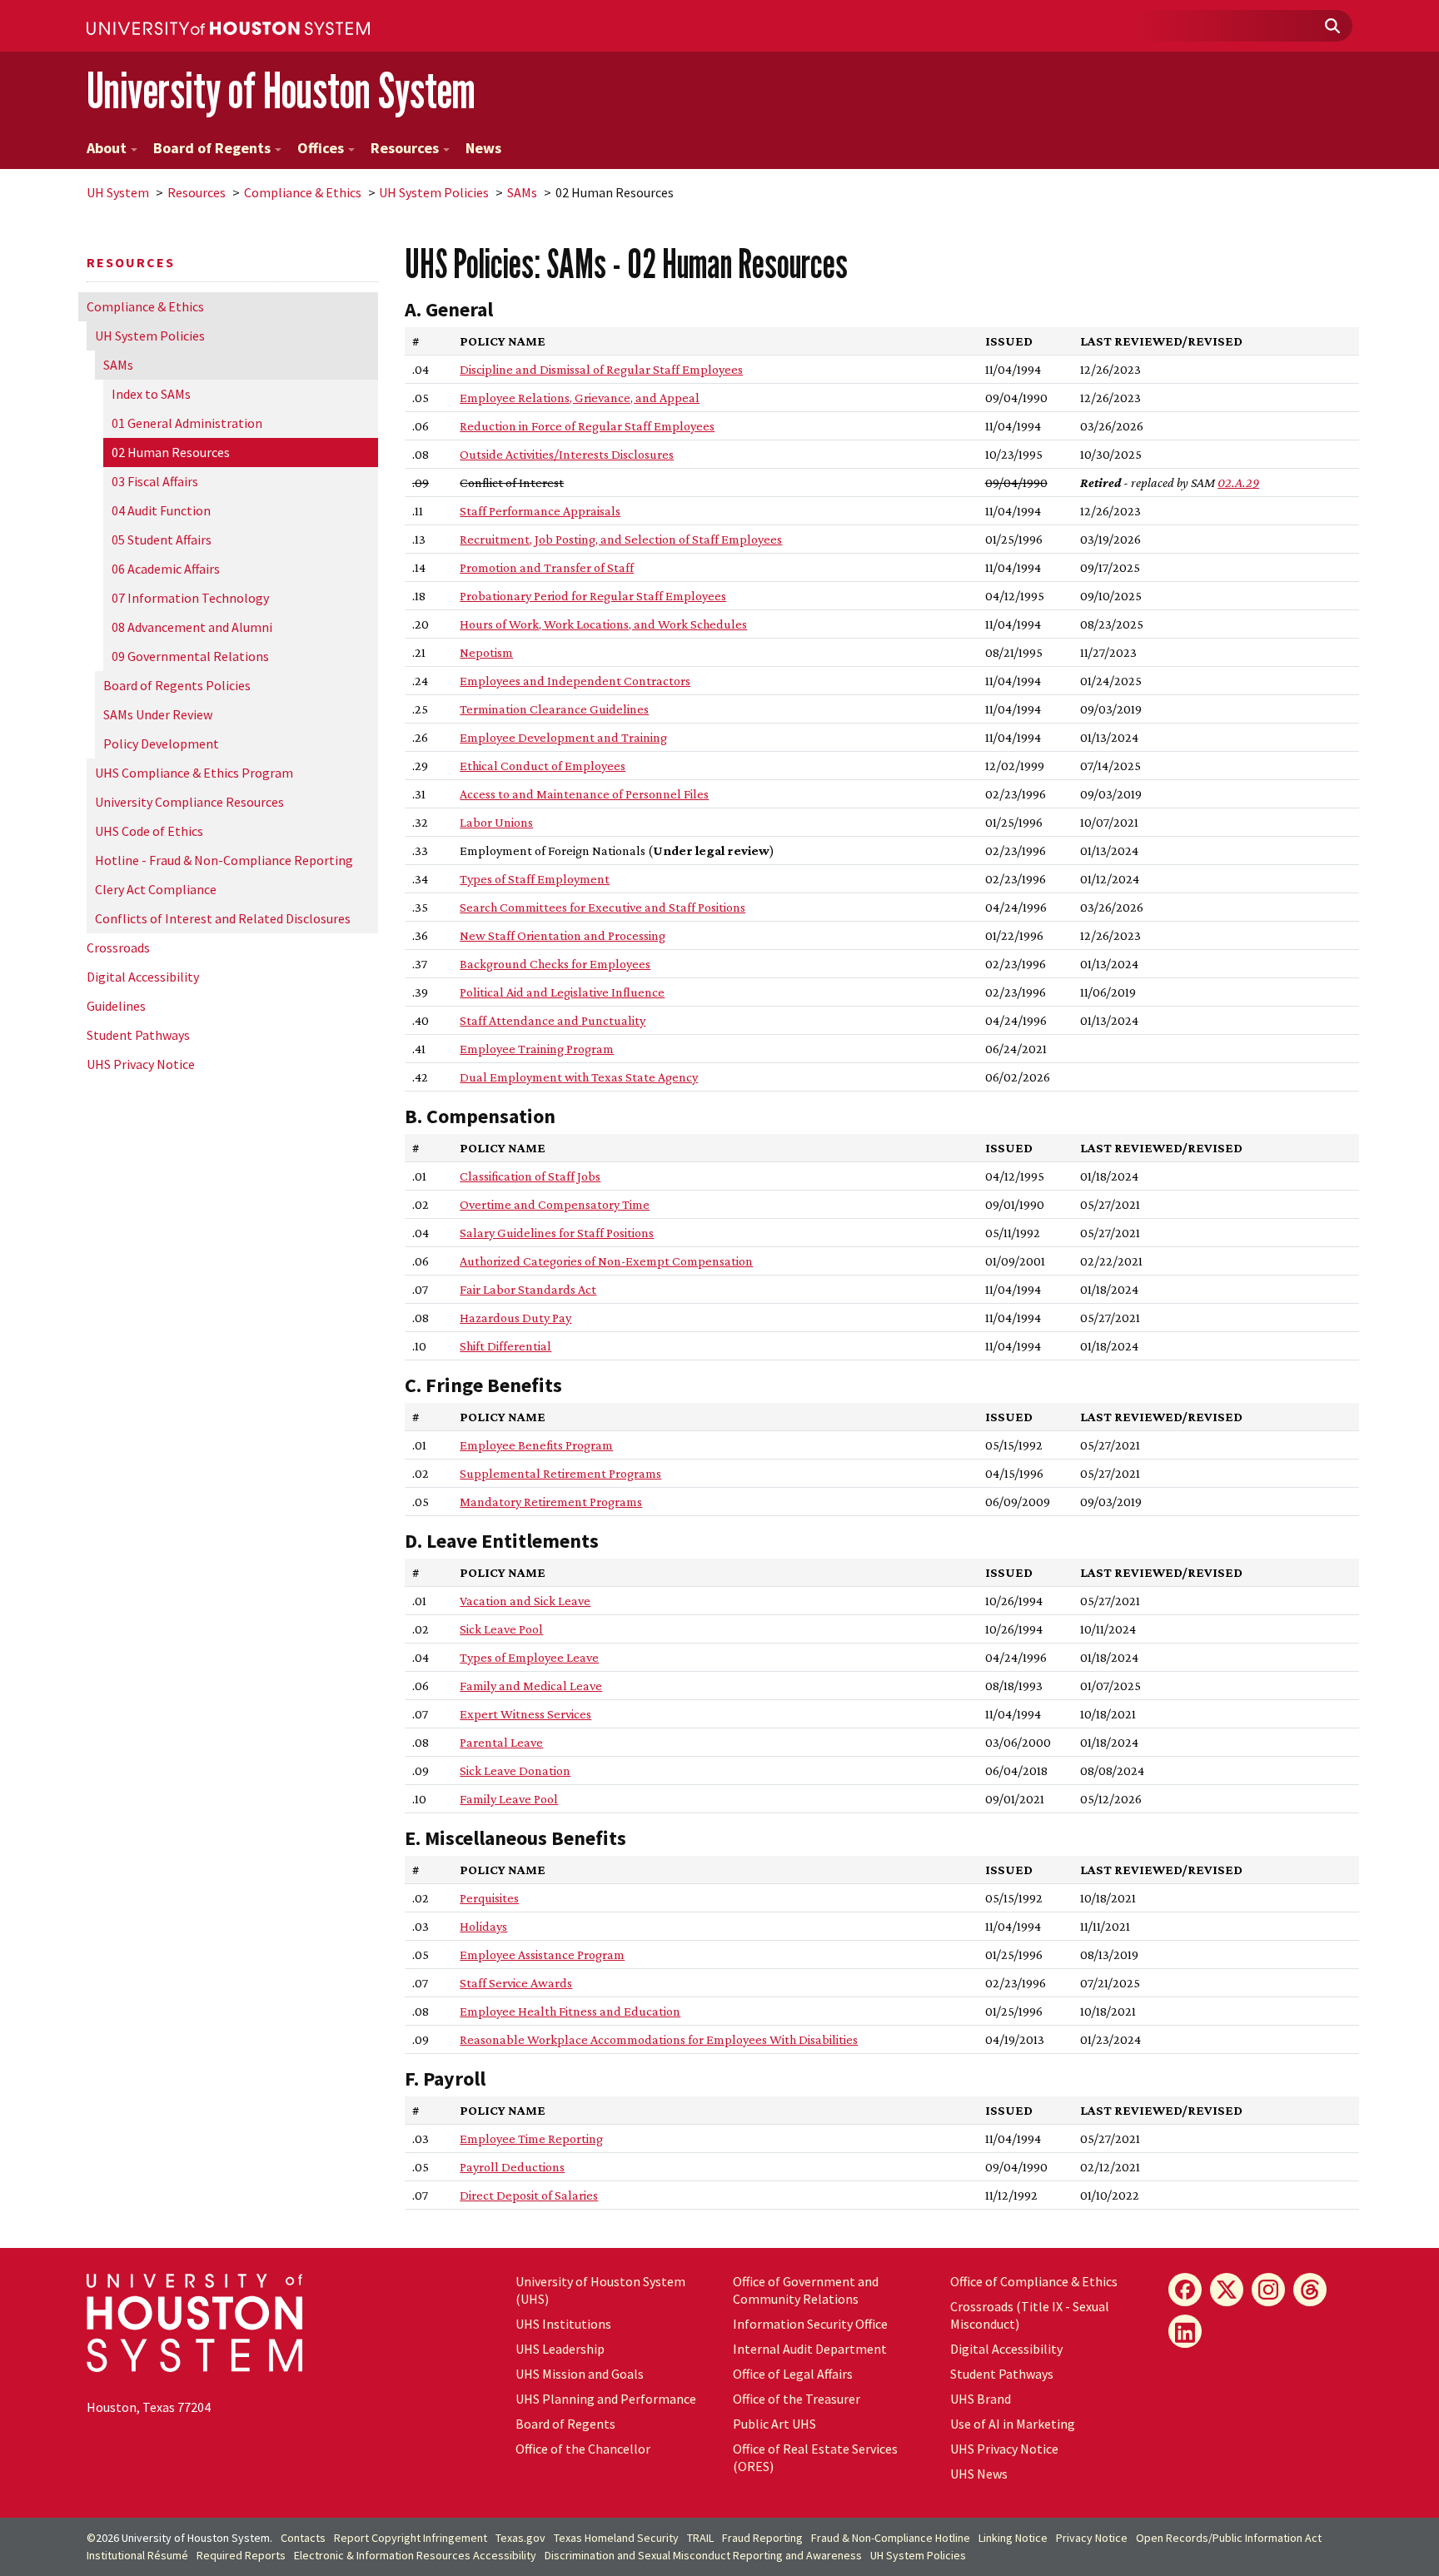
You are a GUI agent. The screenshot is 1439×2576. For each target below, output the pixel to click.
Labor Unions (496, 822)
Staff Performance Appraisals (540, 511)
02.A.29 (1238, 482)
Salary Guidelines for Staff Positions (557, 1233)
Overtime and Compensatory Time (555, 1204)
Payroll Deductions (512, 2167)
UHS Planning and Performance (606, 2399)
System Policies (434, 192)
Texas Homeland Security (616, 2538)
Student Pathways (138, 1035)
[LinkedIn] (1185, 2331)
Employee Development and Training (563, 737)
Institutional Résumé (137, 2555)
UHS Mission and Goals (580, 2374)
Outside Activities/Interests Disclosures (567, 454)
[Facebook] (1185, 2290)
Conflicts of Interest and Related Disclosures (223, 918)
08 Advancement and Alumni (192, 627)
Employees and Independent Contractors (575, 681)
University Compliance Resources (189, 802)
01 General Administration (187, 423)
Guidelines (116, 1006)
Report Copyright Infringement (411, 2538)
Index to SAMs (151, 394)
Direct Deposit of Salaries (529, 2195)
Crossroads (118, 947)
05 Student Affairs (162, 540)
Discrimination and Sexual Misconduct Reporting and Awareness (703, 2555)
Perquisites (489, 1898)
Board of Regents (212, 148)
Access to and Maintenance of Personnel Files (584, 794)
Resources (405, 148)
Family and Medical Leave (531, 1686)
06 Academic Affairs (166, 569)
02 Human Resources (171, 452)
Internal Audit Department (810, 2349)
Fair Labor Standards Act (528, 1289)
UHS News (979, 2474)
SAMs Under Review (158, 714)
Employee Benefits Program (536, 1445)
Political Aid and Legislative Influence (562, 992)
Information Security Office (810, 2324)
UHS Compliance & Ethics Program (194, 773)
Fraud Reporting (762, 2538)
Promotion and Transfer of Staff (547, 567)
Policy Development (161, 743)
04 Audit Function (161, 510)
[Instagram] (1268, 2290)
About (107, 148)
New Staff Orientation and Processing (563, 935)
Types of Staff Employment (535, 879)
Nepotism (486, 652)
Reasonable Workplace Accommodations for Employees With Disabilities (659, 2039)
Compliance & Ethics (303, 192)
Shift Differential (505, 1346)
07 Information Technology (190, 598)
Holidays (483, 1926)
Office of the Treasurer (797, 2399)
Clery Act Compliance (156, 889)
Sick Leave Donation (515, 1770)
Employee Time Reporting (531, 2138)
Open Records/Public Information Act (1229, 2538)
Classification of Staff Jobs (530, 1176)
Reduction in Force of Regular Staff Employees (587, 426)
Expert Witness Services (525, 1714)
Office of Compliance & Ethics (1034, 2281)
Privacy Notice (1092, 2538)
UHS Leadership (560, 2349)
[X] (1227, 2290)
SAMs (522, 192)
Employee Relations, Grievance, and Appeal (580, 398)
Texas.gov (520, 2538)
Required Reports (241, 2555)
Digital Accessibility (143, 977)
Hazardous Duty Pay (515, 1318)
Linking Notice (1013, 2538)
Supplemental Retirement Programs (560, 1473)
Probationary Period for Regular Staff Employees (593, 596)
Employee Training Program (537, 1049)
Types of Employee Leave (529, 1657)
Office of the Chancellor (583, 2449)
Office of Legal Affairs (793, 2374)
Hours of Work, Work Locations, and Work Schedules (603, 624)
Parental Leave (501, 1742)
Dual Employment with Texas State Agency (579, 1077)
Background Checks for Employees (555, 964)
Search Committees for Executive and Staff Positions (602, 907)
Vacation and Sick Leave (525, 1601)
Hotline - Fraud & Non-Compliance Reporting (224, 860)
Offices (321, 148)
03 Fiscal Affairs (155, 481)
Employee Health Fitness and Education (570, 2011)
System (118, 192)
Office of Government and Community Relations (806, 2290)
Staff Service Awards (516, 1983)
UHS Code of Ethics (149, 831)
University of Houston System (281, 90)
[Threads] (1310, 2290)
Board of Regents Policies (177, 685)
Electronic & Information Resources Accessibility (415, 2555)
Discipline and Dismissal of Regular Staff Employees (601, 369)
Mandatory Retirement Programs (551, 1502)
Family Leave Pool (509, 1799)
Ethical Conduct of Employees (543, 766)
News (483, 148)
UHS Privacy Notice (141, 1064)
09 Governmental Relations (190, 656)
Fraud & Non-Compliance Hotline (891, 2538)
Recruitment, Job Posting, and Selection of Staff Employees (621, 539)
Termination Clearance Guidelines (554, 709)
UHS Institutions (563, 2324)
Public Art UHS (774, 2424)
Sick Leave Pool (501, 1629)
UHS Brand (981, 2399)
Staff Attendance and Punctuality (553, 1020)
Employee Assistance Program (542, 1954)
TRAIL (700, 2538)
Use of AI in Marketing (1013, 2424)
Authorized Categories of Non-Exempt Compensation (606, 1261)
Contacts (303, 2538)
